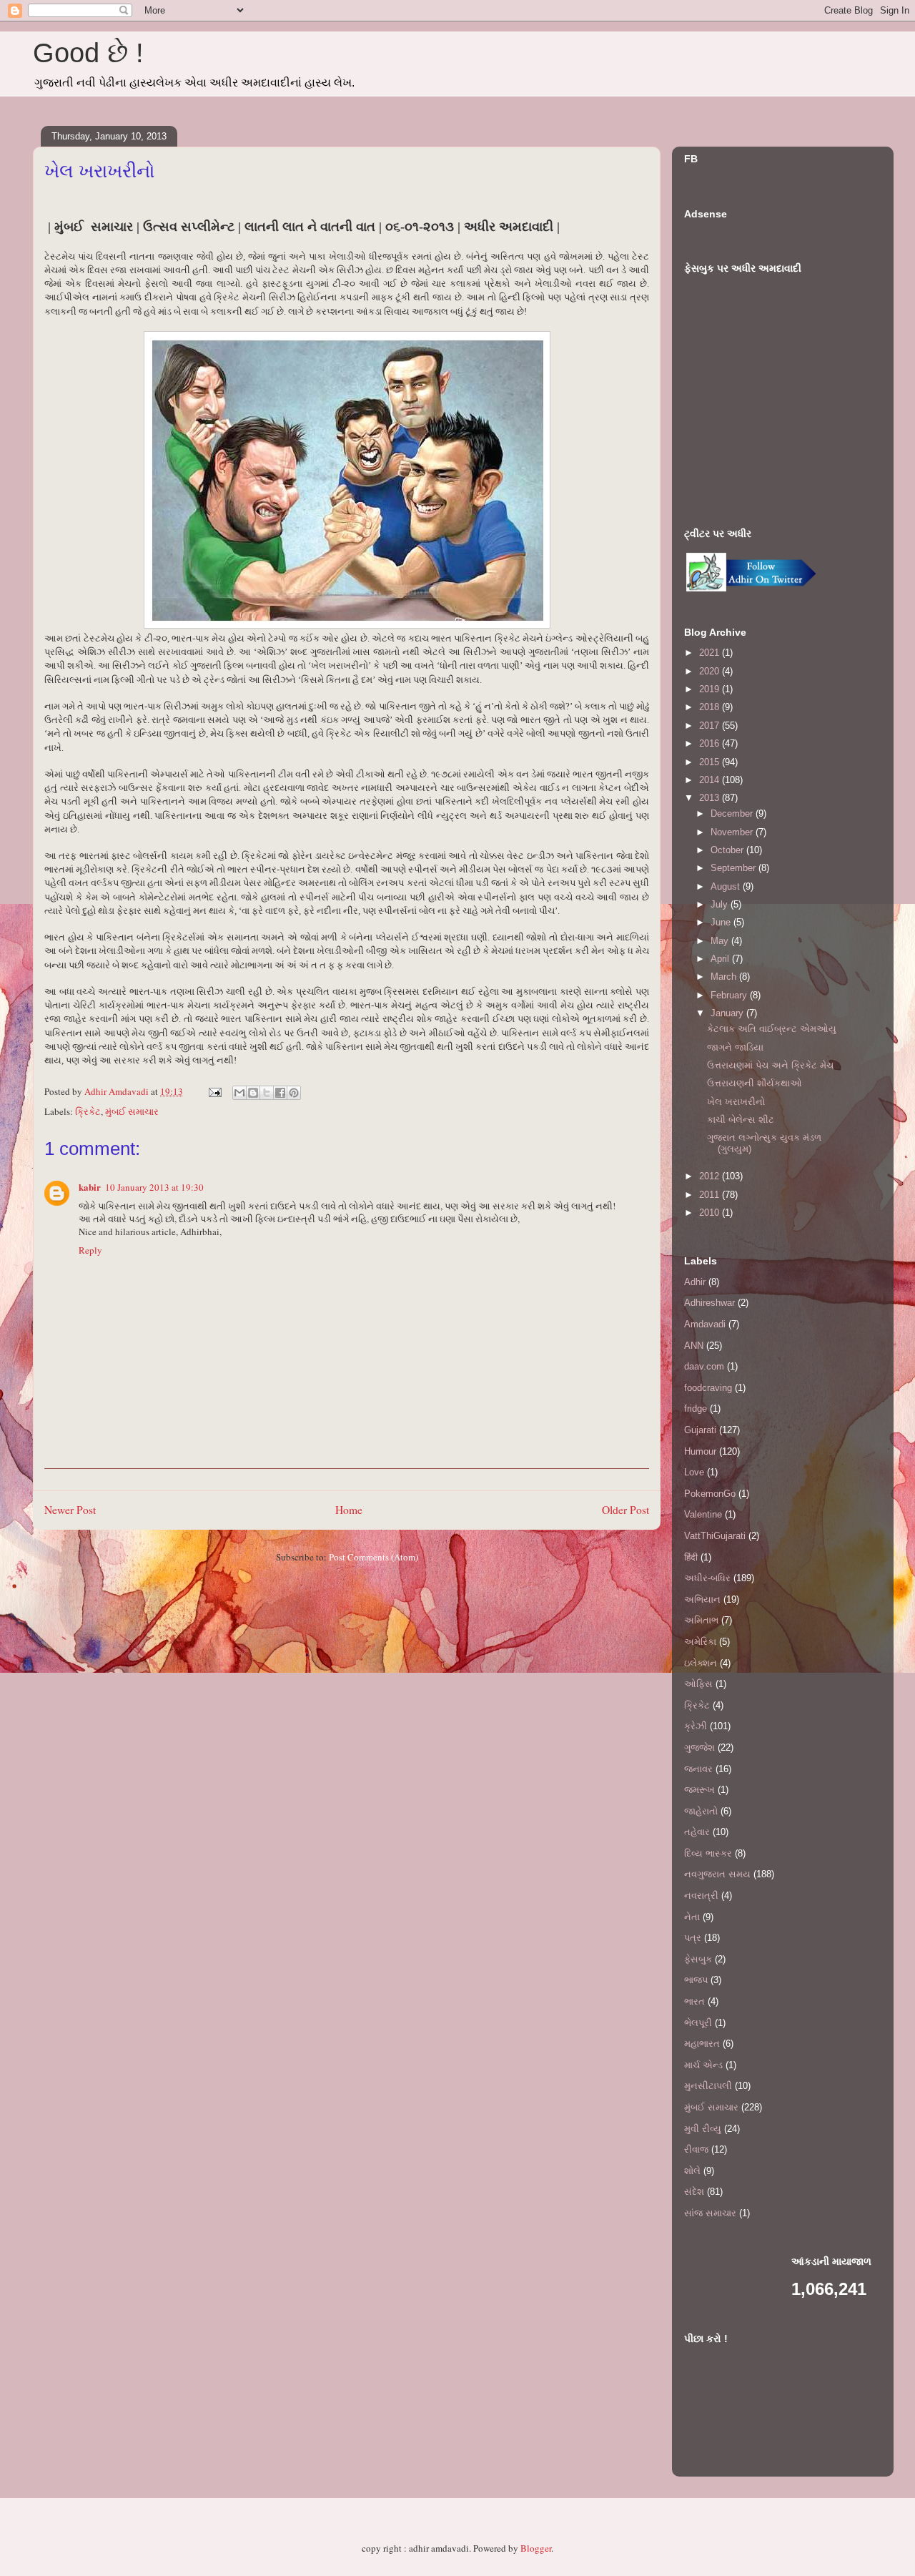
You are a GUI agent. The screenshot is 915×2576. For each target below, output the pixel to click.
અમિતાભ (701, 1620)
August (727, 886)
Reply (90, 1250)
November (733, 832)
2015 (711, 762)
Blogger (536, 2548)
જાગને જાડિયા (735, 1047)
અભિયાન (702, 1599)
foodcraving (708, 1388)
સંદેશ (694, 2192)
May (721, 941)
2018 (711, 707)
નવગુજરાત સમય (717, 1874)
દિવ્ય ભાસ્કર (708, 1853)
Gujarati (700, 1430)
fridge (696, 1409)
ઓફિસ (698, 1684)
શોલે (692, 2171)
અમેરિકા (700, 1642)
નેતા (692, 1917)
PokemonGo (710, 1494)
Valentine (703, 1514)
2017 (711, 726)
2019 (711, 689)
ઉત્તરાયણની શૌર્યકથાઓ (755, 1083)
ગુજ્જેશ (699, 1747)
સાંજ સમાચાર (710, 2213)
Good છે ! (88, 53)
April (721, 959)
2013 (711, 798)
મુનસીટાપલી (708, 2086)
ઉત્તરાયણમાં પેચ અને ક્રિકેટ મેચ (770, 1065)
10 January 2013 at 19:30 (154, 1187)
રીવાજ (696, 2149)
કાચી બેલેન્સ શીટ (741, 1120)
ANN (694, 1346)
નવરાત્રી (701, 1896)
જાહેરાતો (701, 1811)
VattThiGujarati (715, 1536)
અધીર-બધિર (707, 1578)
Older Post (625, 1510)
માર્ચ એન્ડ (703, 2065)
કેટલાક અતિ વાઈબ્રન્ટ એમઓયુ (772, 1029)
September (735, 868)
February (730, 995)
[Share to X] (267, 1093)
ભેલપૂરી (698, 2023)
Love (694, 1472)
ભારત (694, 2001)
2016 (711, 743)
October (728, 850)
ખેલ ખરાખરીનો (736, 1102)
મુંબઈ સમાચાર (132, 1111)
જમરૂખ (699, 1790)
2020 (711, 671)
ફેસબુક (698, 1959)
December (733, 813)
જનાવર (698, 1769)
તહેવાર (697, 1832)
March (725, 977)
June (722, 922)
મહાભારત (702, 2044)
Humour (700, 1451)
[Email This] (239, 1093)
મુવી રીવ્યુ (703, 2129)
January (728, 1013)
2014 (711, 780)
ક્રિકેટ (88, 1111)
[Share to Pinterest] (294, 1093)
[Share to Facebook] (280, 1093)
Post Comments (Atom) (374, 1557)
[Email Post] (214, 1091)
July (721, 904)
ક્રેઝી (696, 1726)
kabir (90, 1187)
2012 (711, 1176)
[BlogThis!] (253, 1093)
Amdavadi (705, 1324)
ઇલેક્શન (701, 1663)
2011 (711, 1195)
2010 (711, 1213)
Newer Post (70, 1510)
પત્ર (693, 1938)
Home (349, 1510)
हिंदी (691, 1557)
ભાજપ (696, 1980)
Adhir (695, 1282)
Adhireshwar (709, 1303)
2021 (711, 653)
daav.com (704, 1366)
